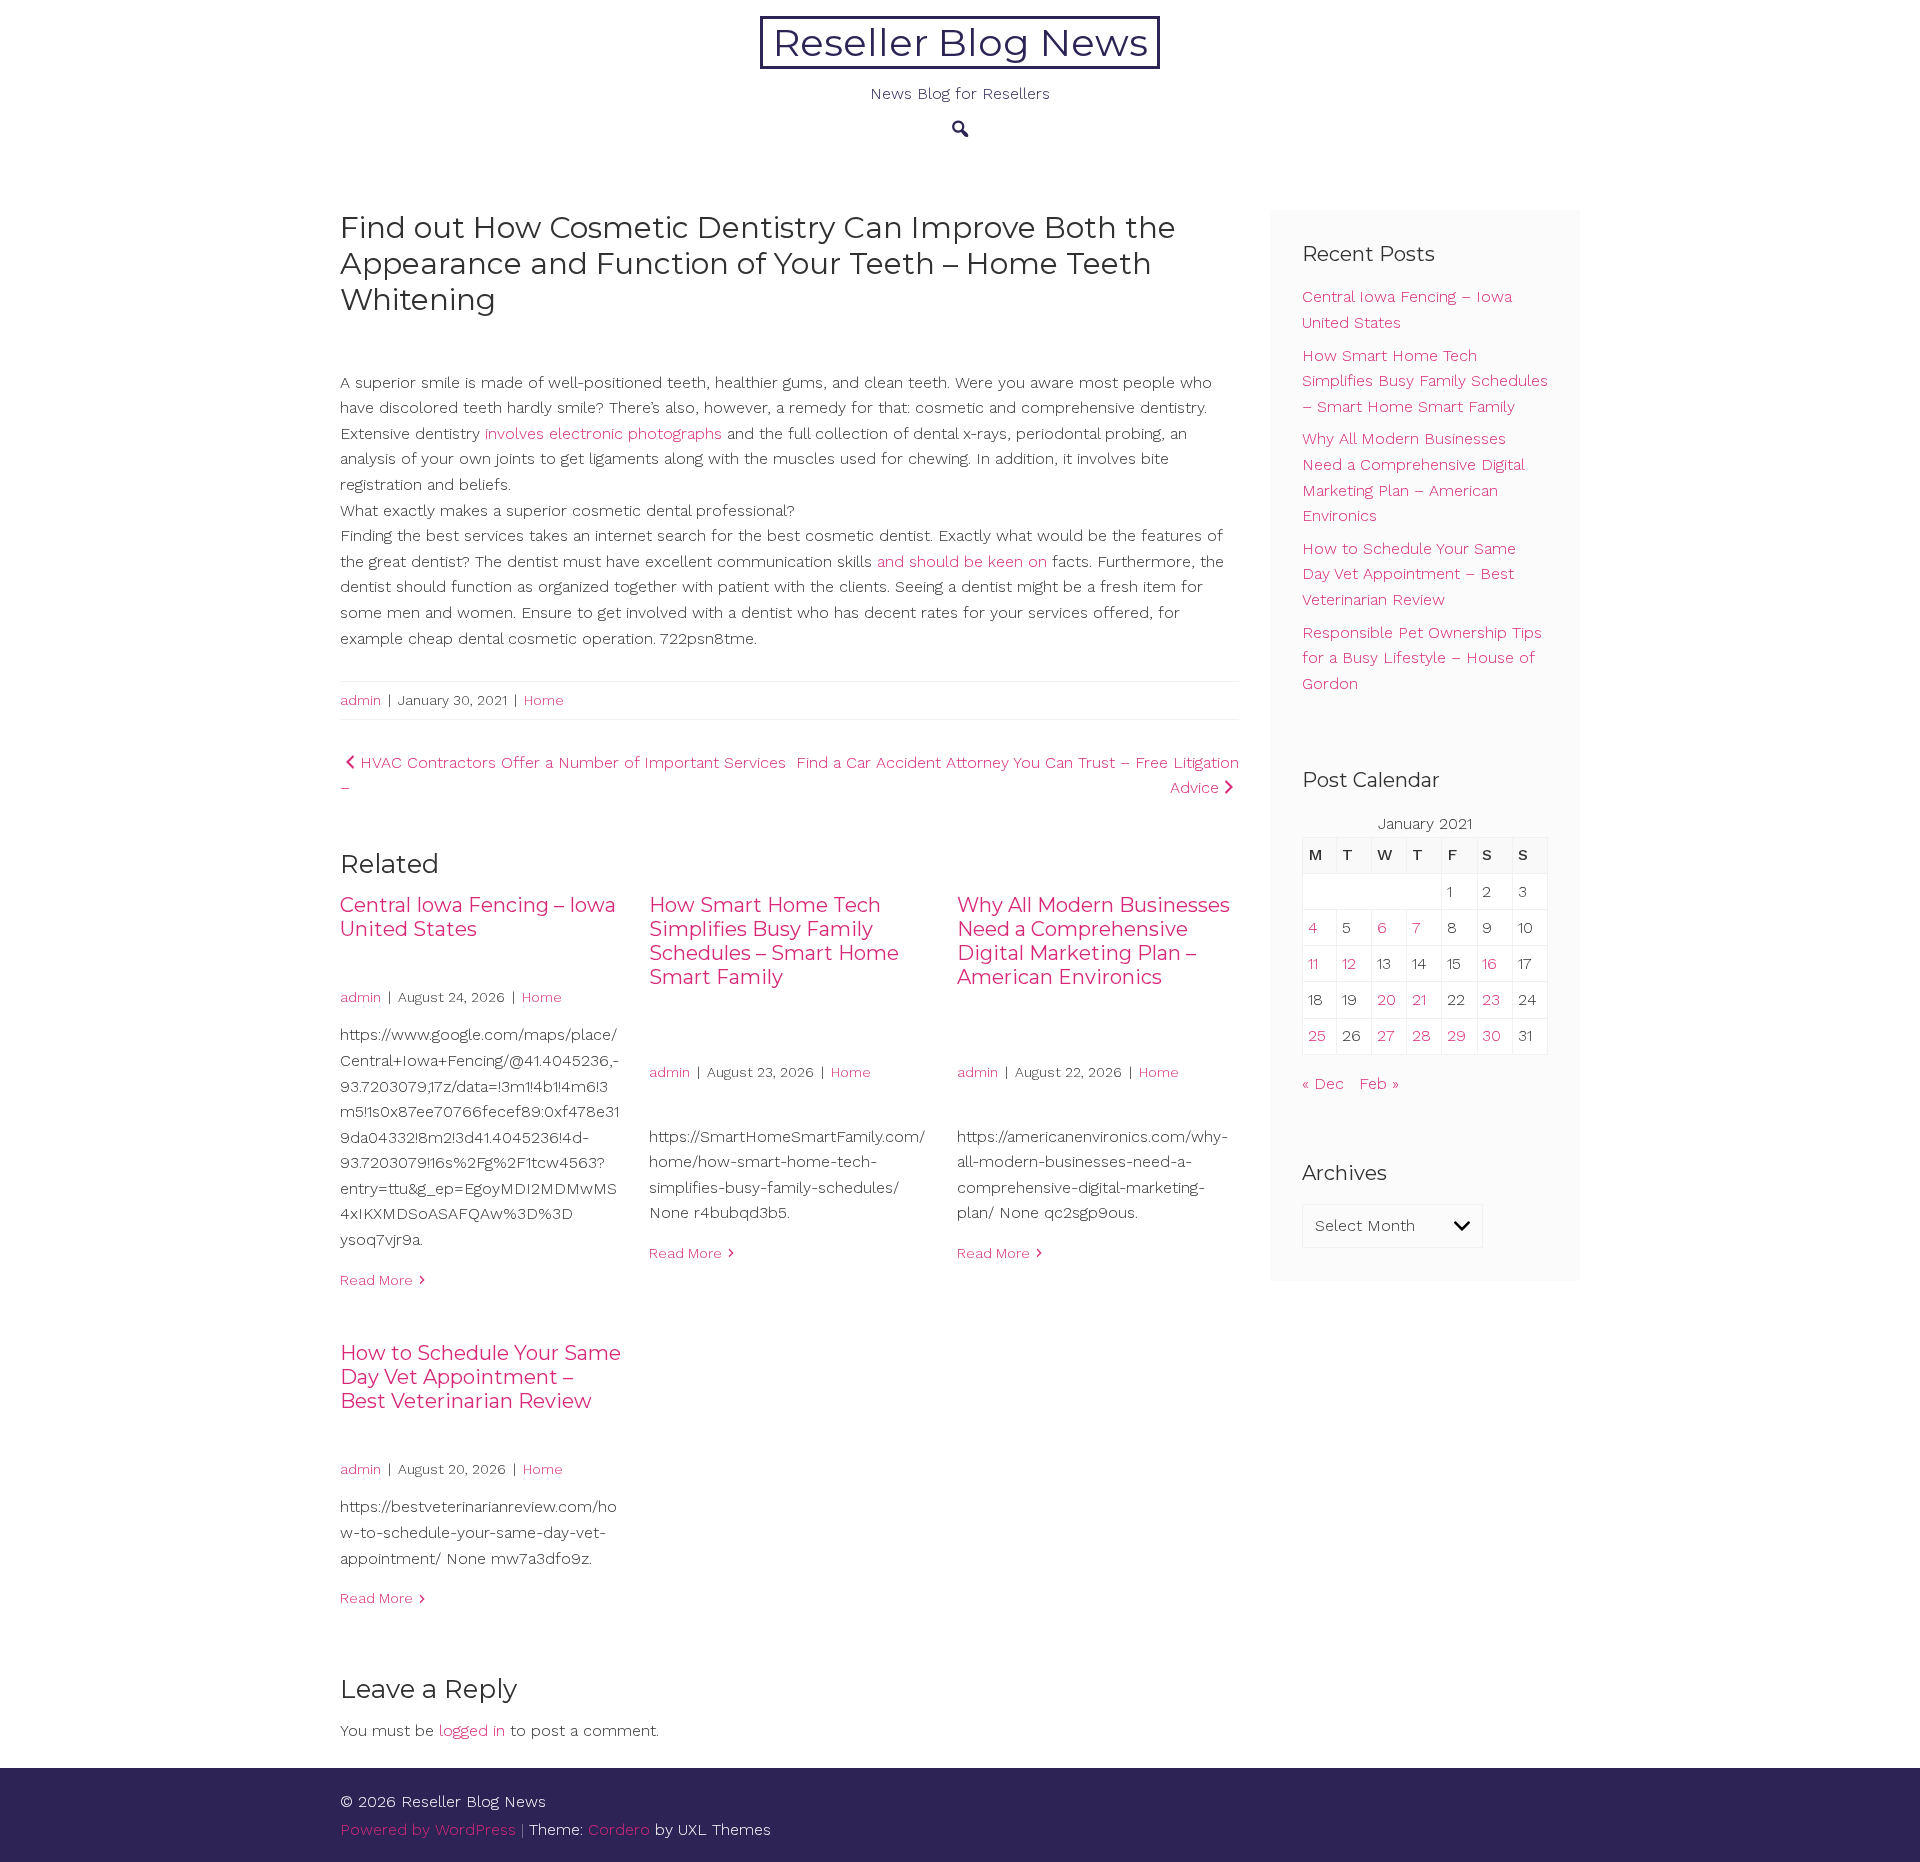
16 (1489, 963)
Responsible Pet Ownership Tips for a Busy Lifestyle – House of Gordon (1422, 658)
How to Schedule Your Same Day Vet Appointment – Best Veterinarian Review (480, 1377)
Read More (376, 1280)
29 (1456, 1035)
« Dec (1323, 1083)
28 (1421, 1035)
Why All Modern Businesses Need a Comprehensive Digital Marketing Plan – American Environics (1093, 941)
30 (1491, 1035)
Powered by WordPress (428, 1829)
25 (1317, 1035)
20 (1386, 999)
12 (1349, 963)
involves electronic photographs (606, 433)
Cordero (619, 1829)
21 (1419, 999)
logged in (472, 1730)
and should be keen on (962, 561)
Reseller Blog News (960, 42)
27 (1386, 1035)
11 (1313, 963)
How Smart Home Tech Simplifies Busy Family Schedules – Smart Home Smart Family (774, 941)
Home (544, 700)
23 (1491, 999)
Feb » (1379, 1083)
